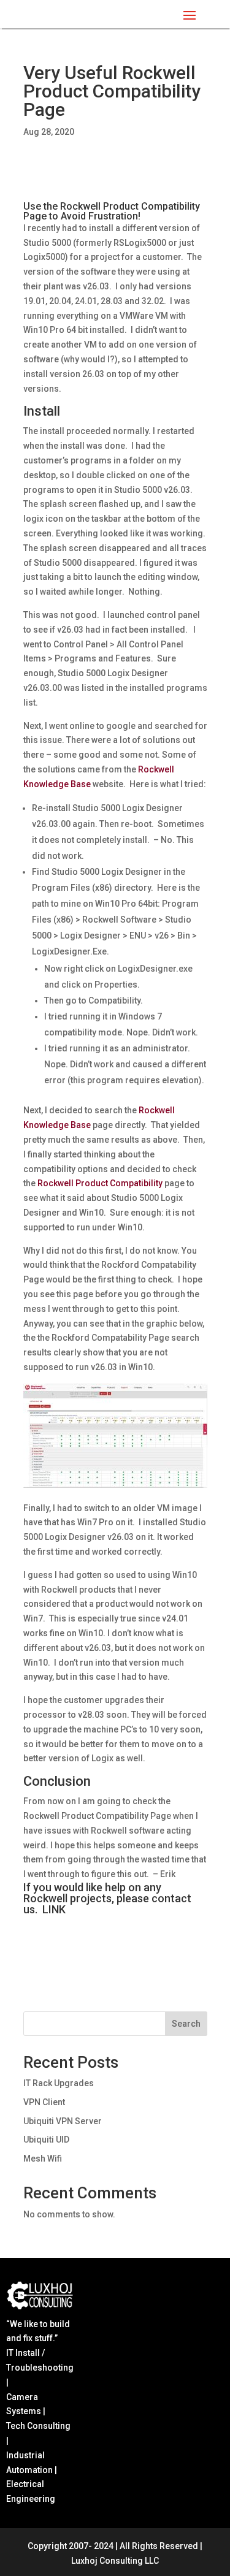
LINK (54, 1909)
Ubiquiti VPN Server (63, 2121)
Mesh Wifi (43, 2159)
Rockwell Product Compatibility (100, 1183)
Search (186, 2024)
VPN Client (44, 2102)
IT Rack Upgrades (59, 2083)
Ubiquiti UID (46, 2140)
